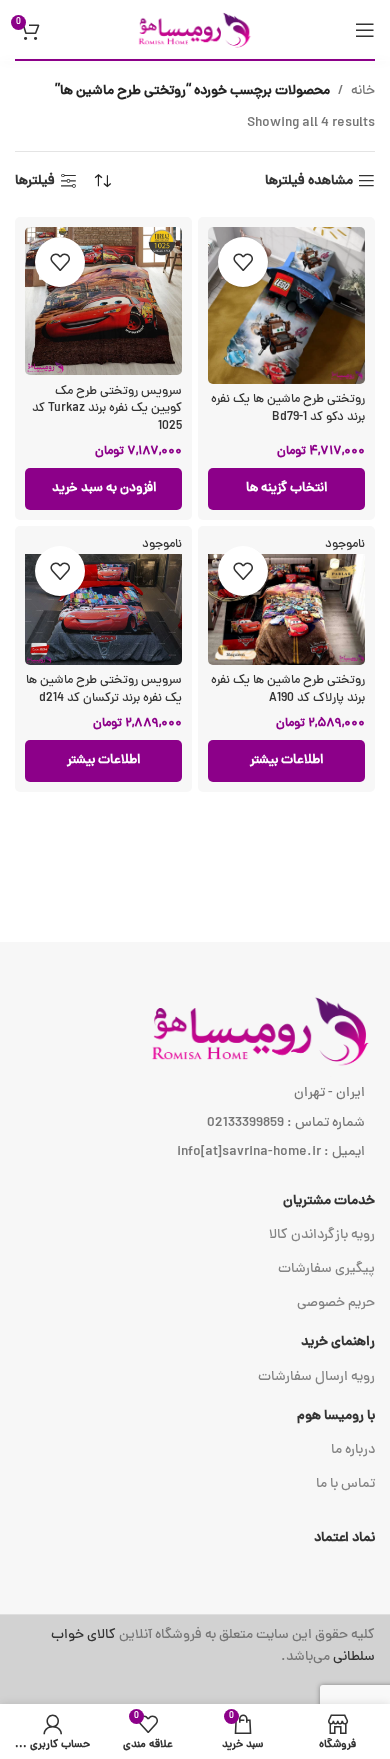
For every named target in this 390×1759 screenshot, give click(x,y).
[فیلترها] (315, 553)
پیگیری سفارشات (326, 1269)
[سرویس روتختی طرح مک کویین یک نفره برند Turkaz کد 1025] (103, 301)
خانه (363, 91)
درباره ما (353, 1450)
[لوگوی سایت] (195, 30)
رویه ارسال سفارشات (316, 1377)
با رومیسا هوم (336, 1416)
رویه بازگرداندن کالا (322, 1235)
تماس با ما (345, 1484)
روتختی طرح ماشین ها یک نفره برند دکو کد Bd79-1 (288, 408)
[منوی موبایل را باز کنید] (365, 30)
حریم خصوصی (336, 1303)
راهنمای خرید (338, 1342)
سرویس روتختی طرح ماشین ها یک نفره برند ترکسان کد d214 (104, 689)
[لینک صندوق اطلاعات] (195, 1647)
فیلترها (35, 181)
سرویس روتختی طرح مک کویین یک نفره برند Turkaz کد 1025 (107, 409)
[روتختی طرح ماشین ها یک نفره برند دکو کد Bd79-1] (286, 305)
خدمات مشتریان (329, 1201)
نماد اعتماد (344, 1538)
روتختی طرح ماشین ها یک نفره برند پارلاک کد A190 (288, 689)
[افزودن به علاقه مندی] (243, 262)
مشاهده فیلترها (309, 181)
